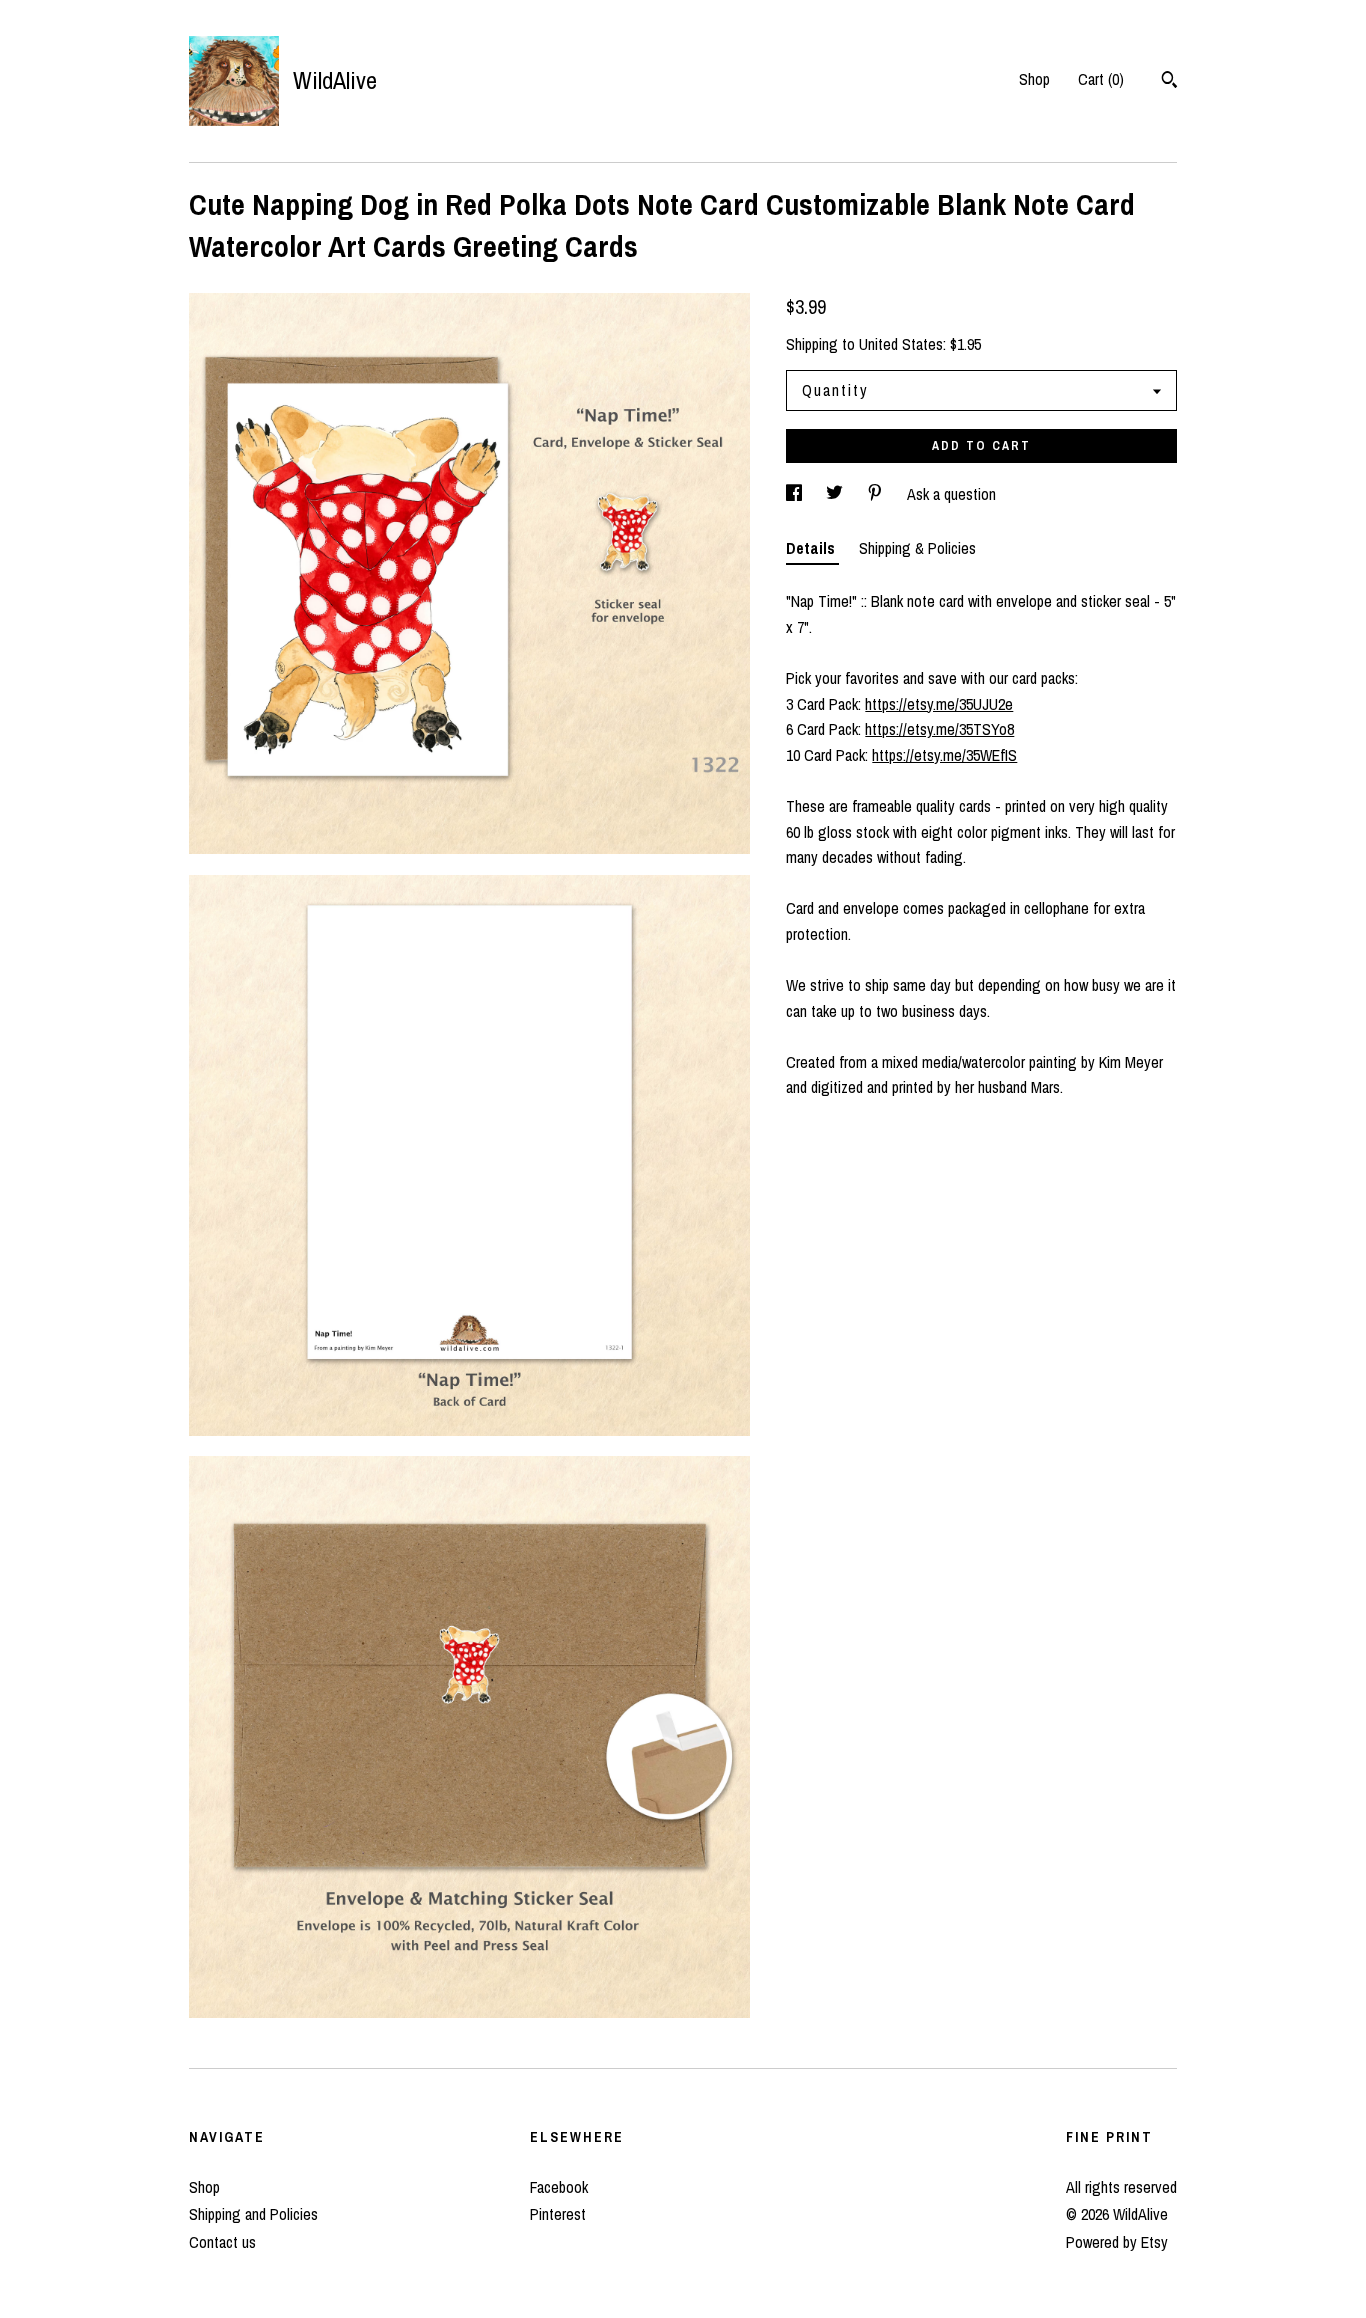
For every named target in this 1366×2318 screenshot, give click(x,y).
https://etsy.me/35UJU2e (939, 704)
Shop (1034, 79)
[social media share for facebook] (796, 494)
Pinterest (558, 2214)
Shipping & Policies (917, 548)
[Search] (1169, 82)
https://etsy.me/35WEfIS (944, 755)
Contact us (222, 2242)
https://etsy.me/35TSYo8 (939, 729)
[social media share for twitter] (836, 494)
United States (901, 344)
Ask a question (951, 494)
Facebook (559, 2187)
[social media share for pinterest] (877, 494)
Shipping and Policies (253, 2214)
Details (812, 548)
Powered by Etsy (1117, 2242)
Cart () (1101, 79)
